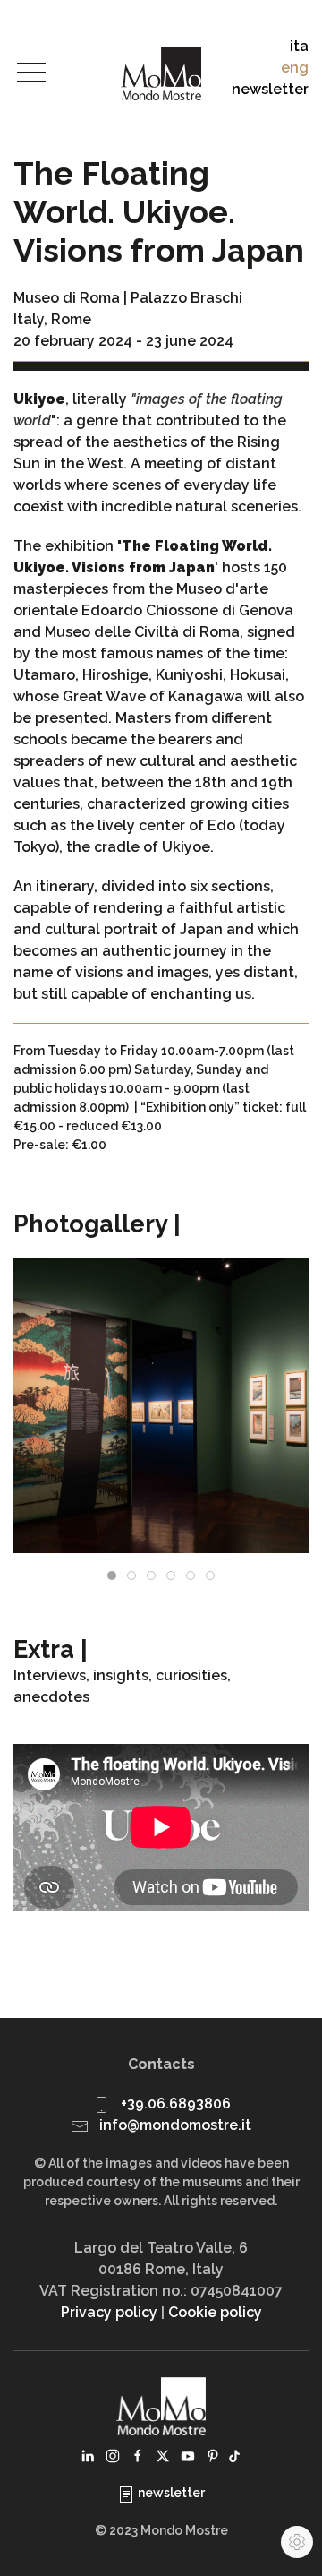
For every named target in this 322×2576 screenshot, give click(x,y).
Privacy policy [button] (109, 2312)
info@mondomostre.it (175, 2125)
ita (299, 46)
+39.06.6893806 (176, 2104)
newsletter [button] (270, 89)
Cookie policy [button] (215, 2312)
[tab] (112, 1576)
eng (295, 68)
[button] (31, 73)
